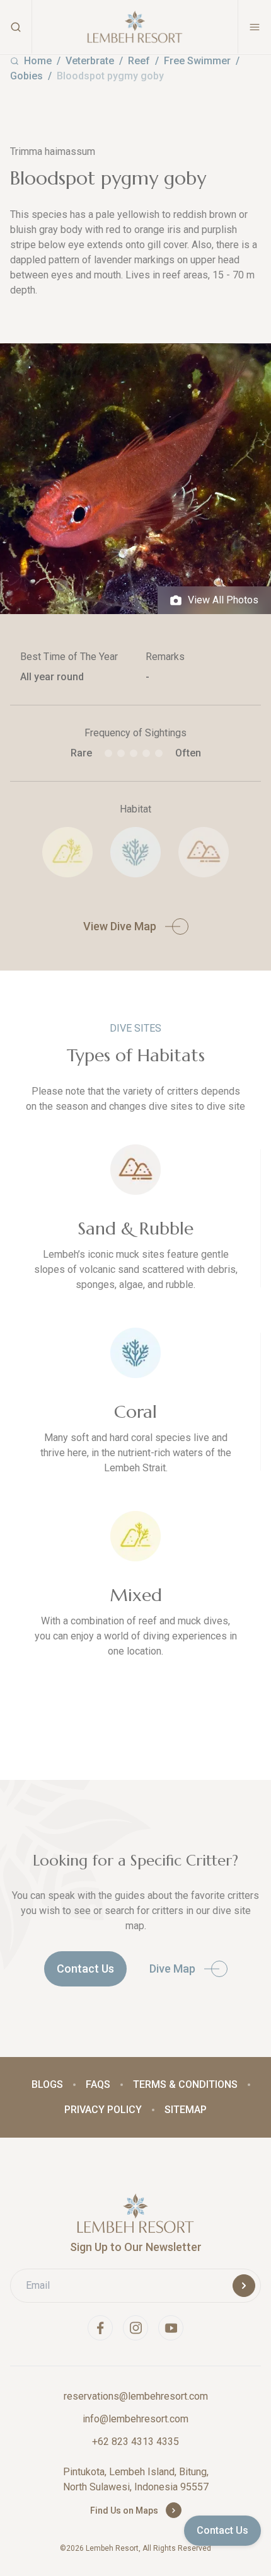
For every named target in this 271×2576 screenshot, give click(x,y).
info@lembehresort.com (135, 2419)
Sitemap (186, 2110)
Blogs (47, 2084)
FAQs (98, 2084)
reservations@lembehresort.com (136, 2396)
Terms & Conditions (185, 2084)
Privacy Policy (103, 2110)
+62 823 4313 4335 (135, 2442)
